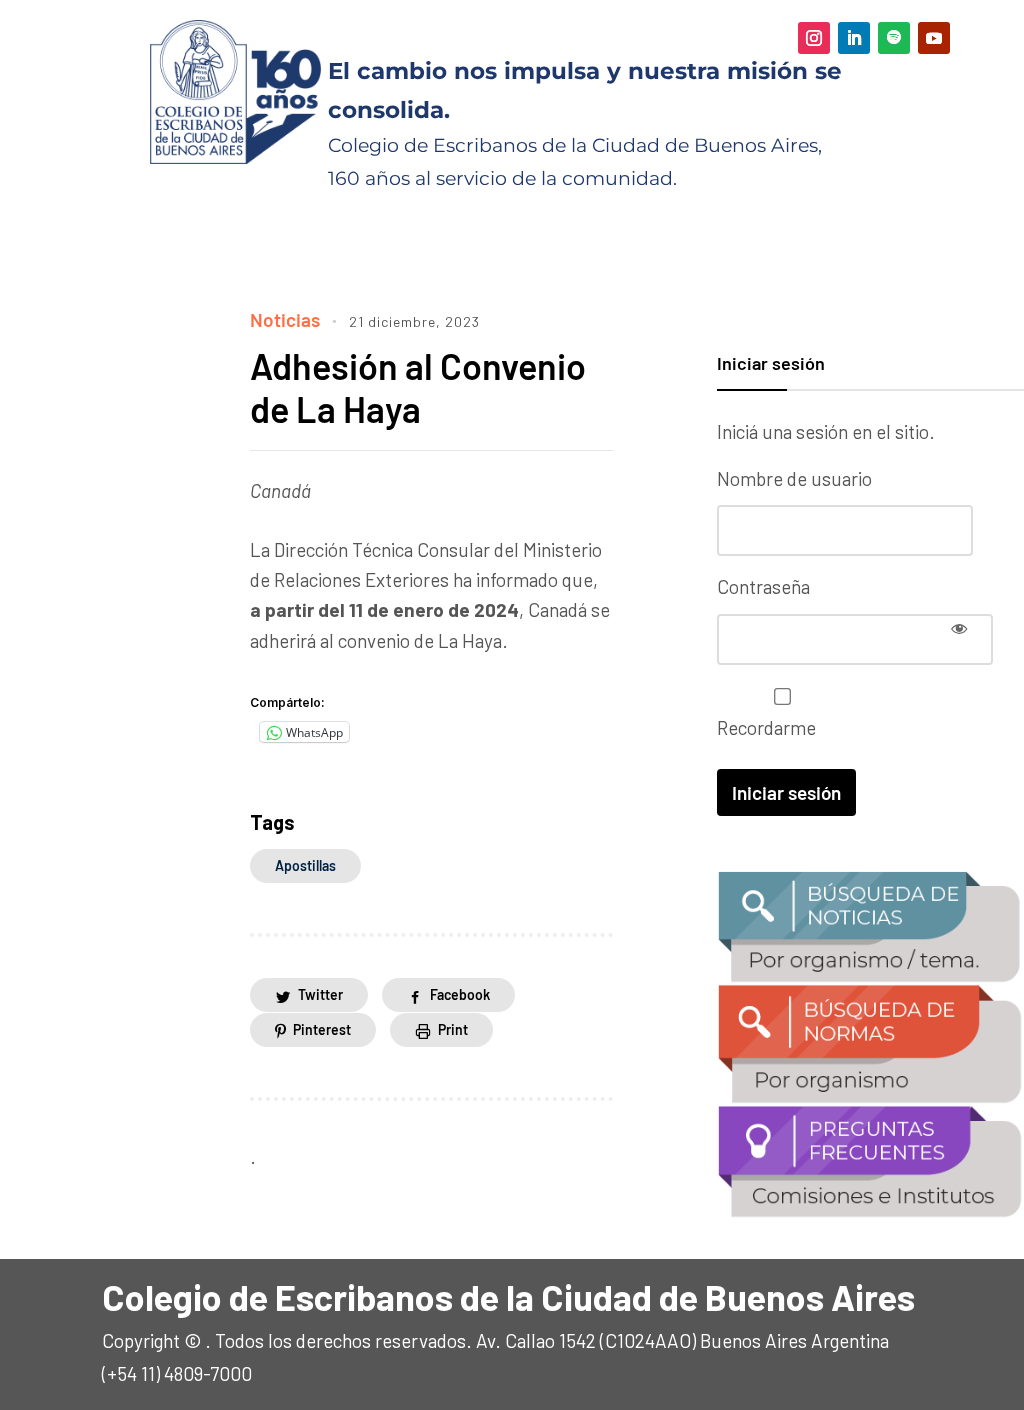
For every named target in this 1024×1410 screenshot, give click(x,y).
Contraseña (763, 586)
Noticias (285, 319)
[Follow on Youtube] (934, 38)
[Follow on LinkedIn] (854, 38)
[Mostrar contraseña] (959, 628)
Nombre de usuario (794, 478)
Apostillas (305, 865)
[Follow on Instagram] (814, 38)
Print (453, 1029)
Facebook (460, 994)
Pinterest (322, 1029)
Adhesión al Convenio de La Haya (418, 387)
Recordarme (766, 727)
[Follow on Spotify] (894, 38)
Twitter (320, 994)
